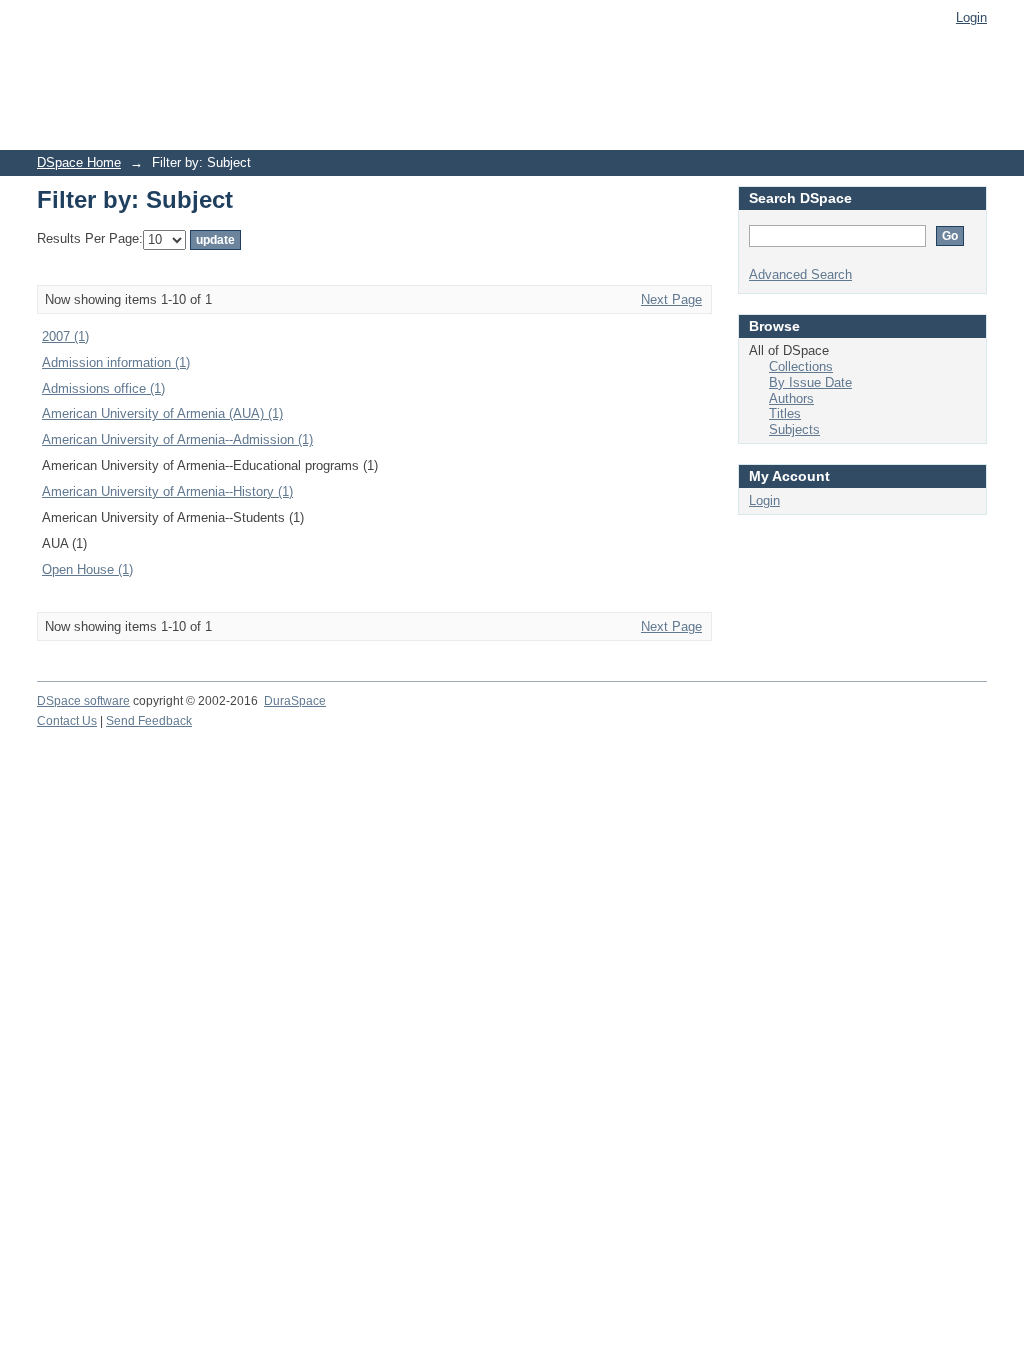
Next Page (671, 299)
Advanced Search (800, 274)
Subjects (794, 429)
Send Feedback (149, 721)
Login (971, 17)
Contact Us (67, 721)
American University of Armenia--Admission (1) (177, 439)
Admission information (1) (116, 362)
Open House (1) (87, 569)
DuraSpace (295, 701)
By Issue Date (810, 382)
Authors (791, 398)
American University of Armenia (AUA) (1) (162, 413)
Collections (801, 366)
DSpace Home (79, 162)
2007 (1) (65, 336)
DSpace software (83, 701)
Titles (785, 413)
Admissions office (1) (103, 388)
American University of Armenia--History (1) (167, 491)
